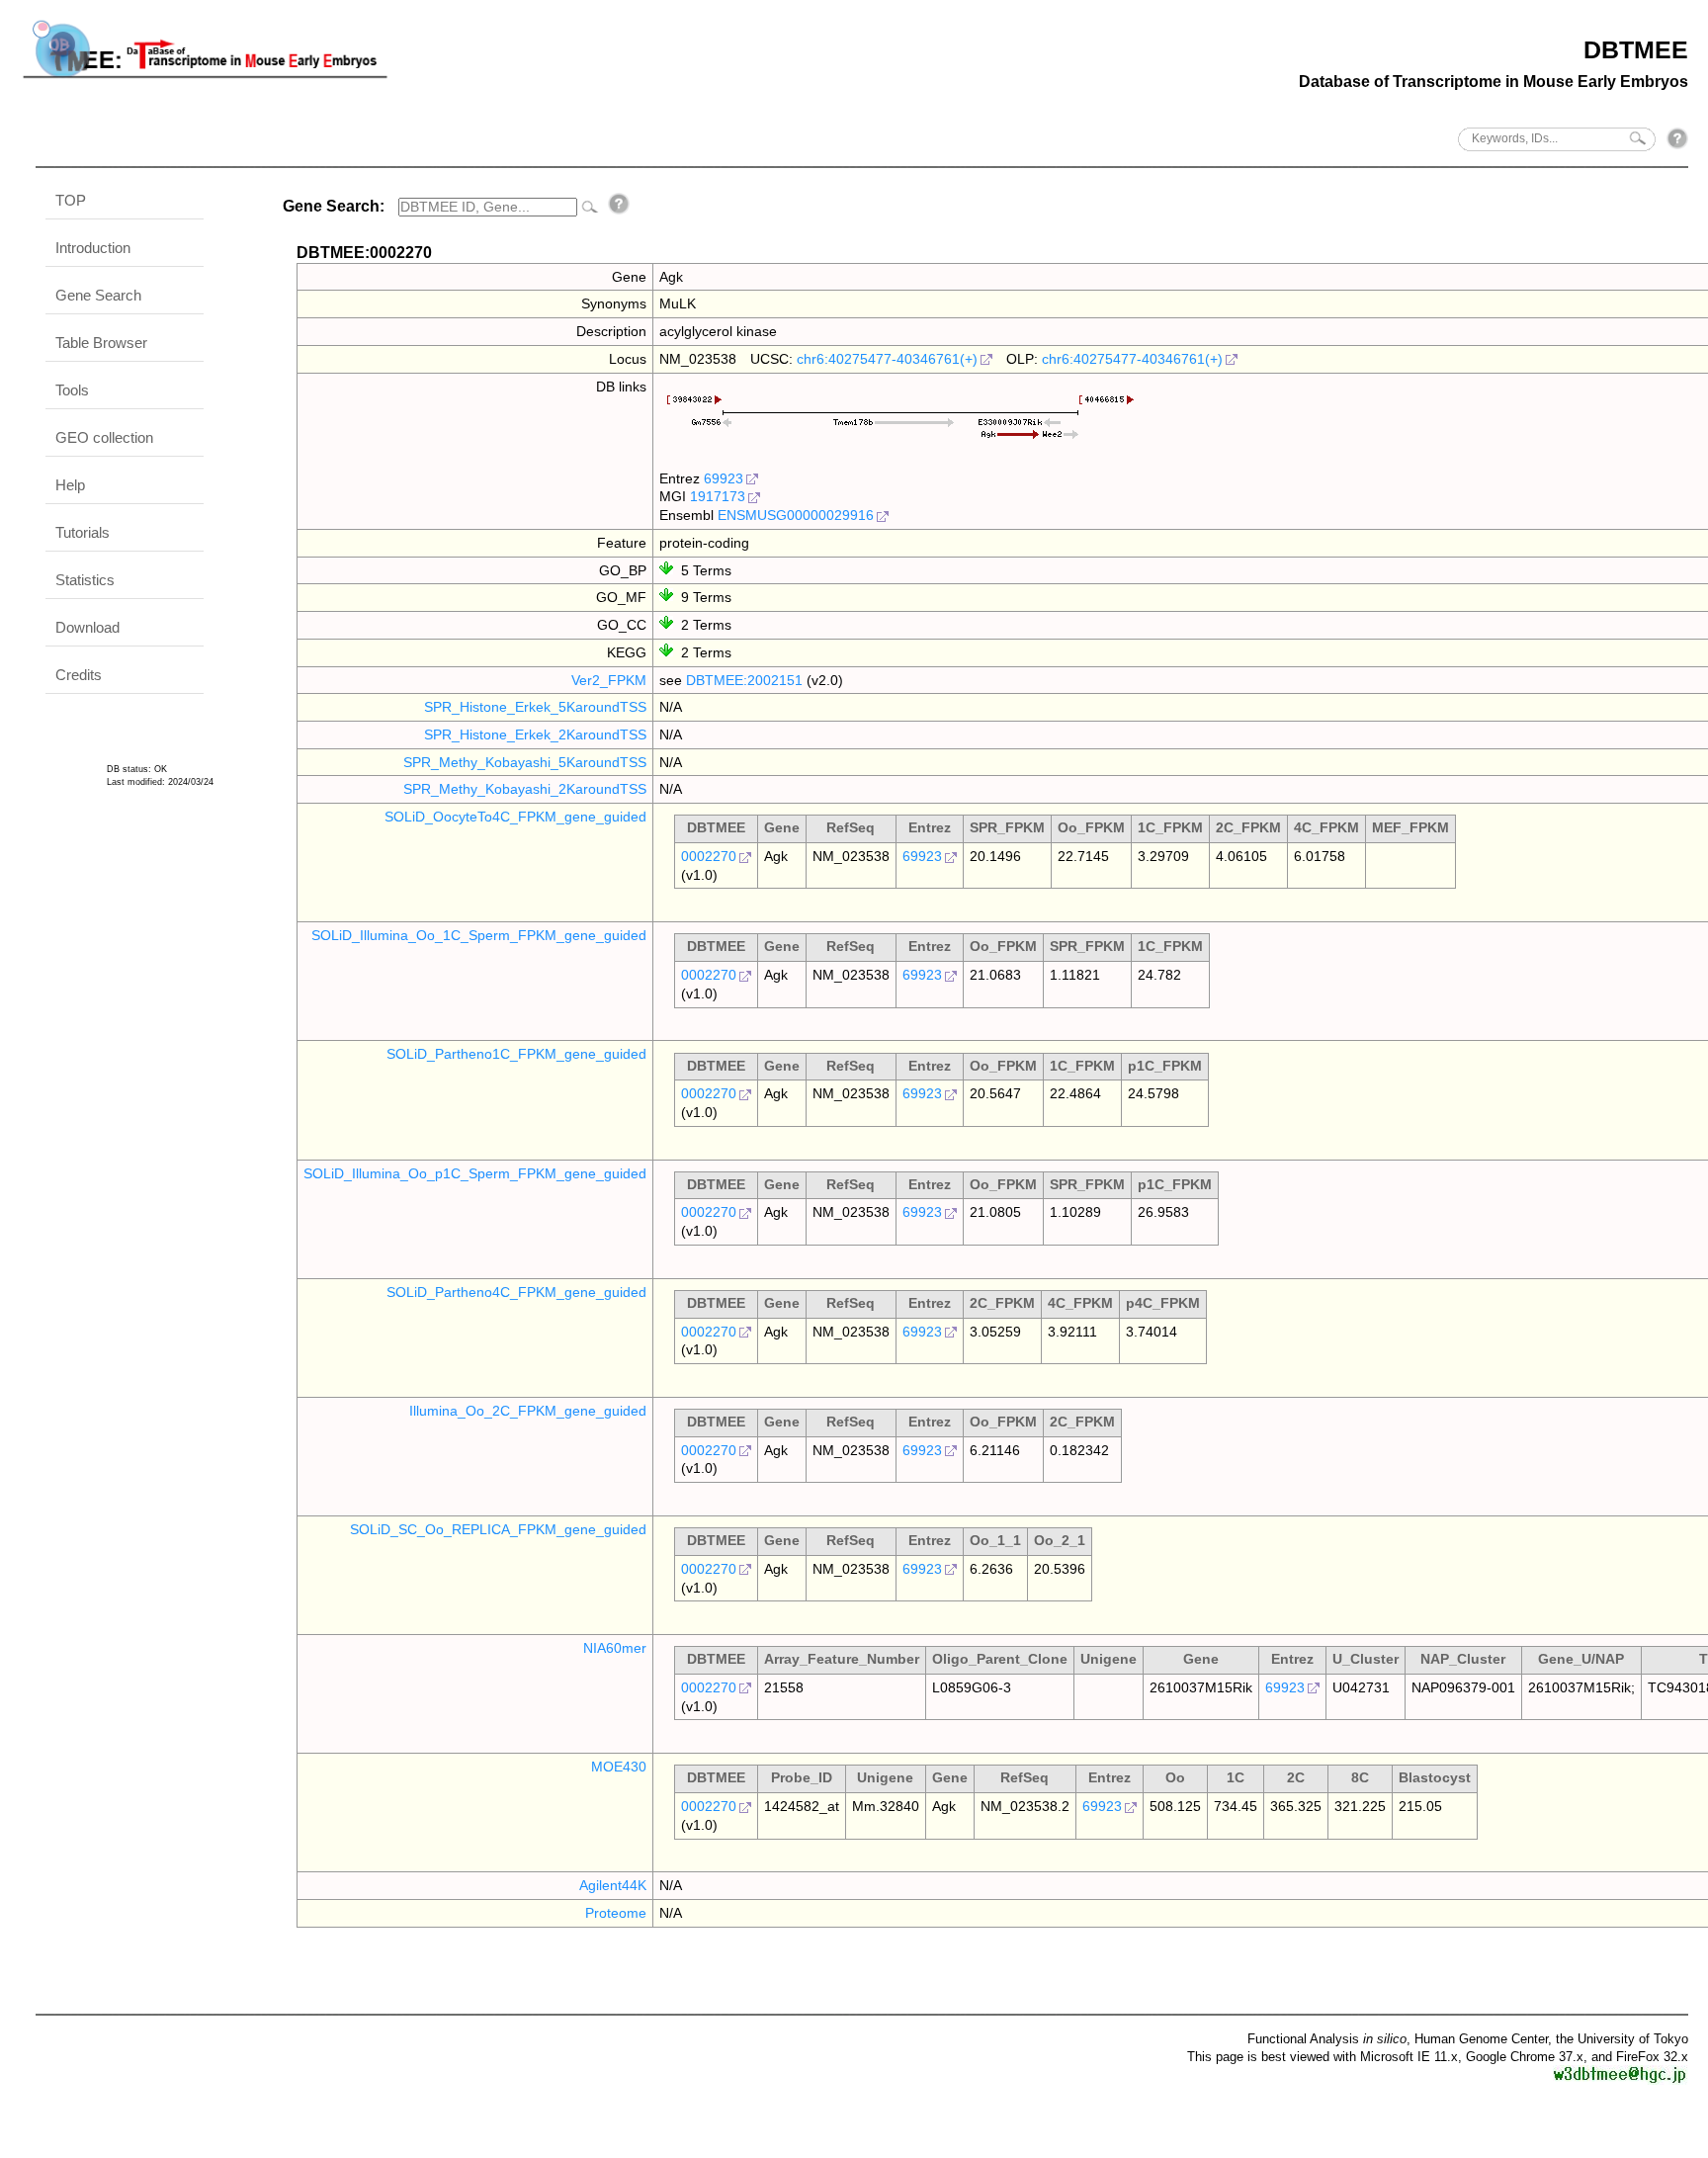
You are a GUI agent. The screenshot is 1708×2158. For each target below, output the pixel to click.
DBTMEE (1636, 49)
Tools (72, 390)
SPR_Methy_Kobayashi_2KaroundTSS (525, 789)
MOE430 (619, 1767)
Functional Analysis (1327, 2039)
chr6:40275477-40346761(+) (887, 359)
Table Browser (101, 343)
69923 (724, 478)
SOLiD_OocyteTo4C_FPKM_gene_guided (515, 817)
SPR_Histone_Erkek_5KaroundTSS (535, 707)
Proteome (616, 1913)
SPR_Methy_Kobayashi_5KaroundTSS (525, 762)
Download (87, 627)
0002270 (709, 856)
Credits (79, 675)
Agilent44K (613, 1885)
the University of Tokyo (1622, 2039)
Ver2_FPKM (609, 680)
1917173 (718, 496)
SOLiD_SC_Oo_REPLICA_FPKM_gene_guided (498, 1529)
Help (70, 485)
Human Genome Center (1481, 2039)
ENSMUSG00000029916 (796, 515)
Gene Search (98, 295)
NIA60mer (615, 1648)
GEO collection (104, 437)
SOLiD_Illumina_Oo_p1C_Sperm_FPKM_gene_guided (475, 1173)
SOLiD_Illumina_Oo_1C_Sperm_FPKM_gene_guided (479, 935)
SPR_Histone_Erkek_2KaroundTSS (535, 734)
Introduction (93, 248)
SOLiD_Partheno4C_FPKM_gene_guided (516, 1292)
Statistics (85, 580)
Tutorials (83, 532)
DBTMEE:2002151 (744, 680)
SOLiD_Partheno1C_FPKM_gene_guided (516, 1054)
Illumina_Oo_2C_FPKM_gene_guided (528, 1411)
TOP (71, 200)
